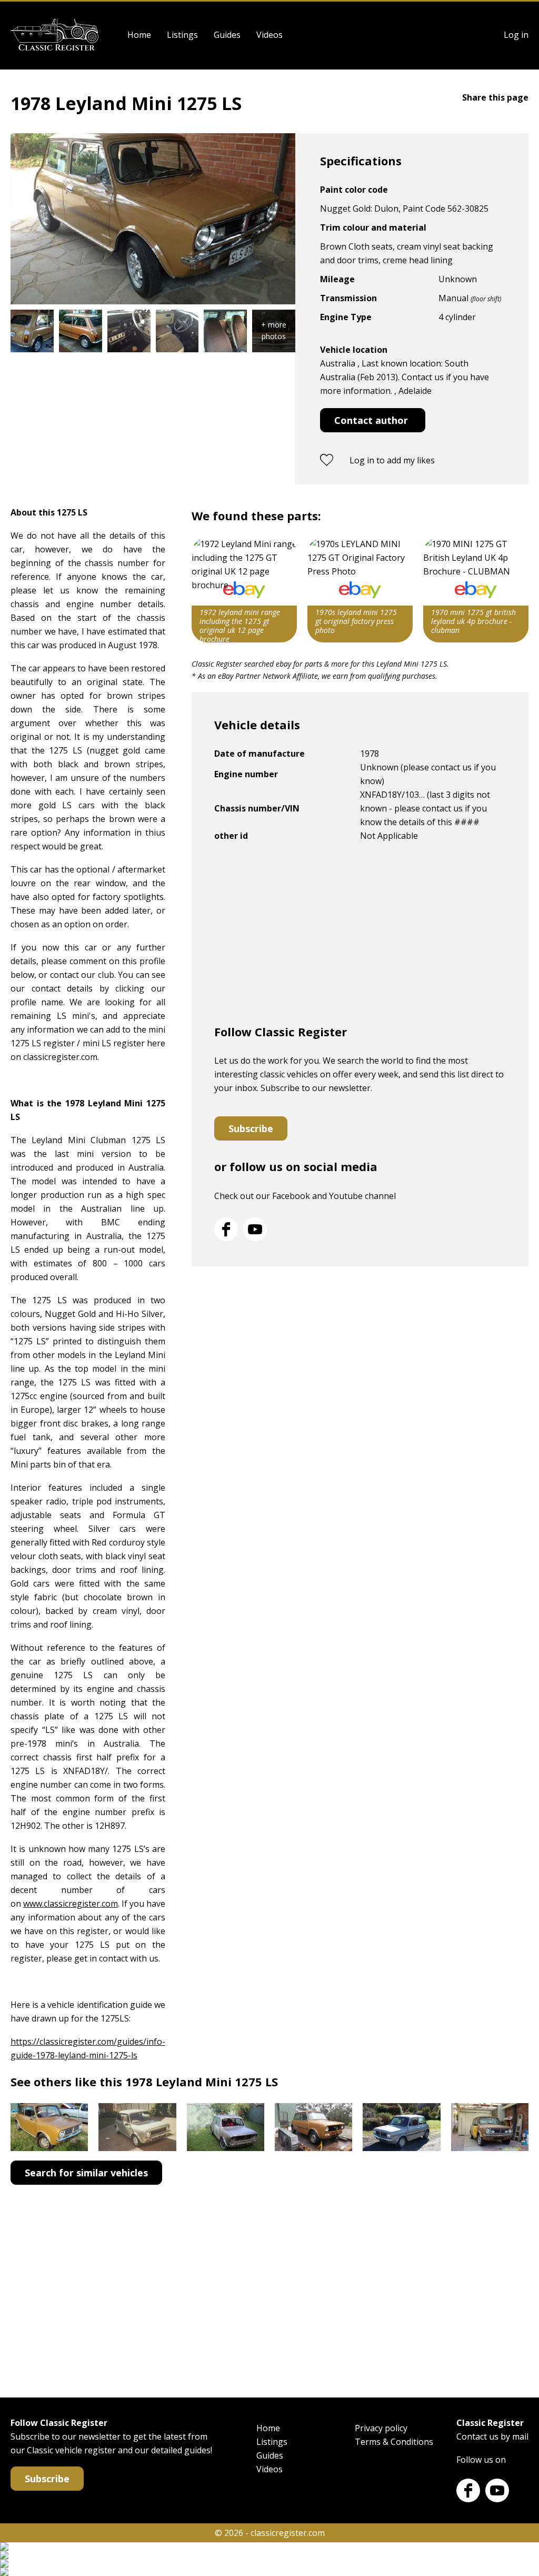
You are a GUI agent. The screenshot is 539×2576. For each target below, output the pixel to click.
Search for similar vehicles (86, 2173)
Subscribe (251, 1128)
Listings (182, 35)
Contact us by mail (492, 2436)
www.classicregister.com (71, 1904)
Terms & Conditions (394, 2442)
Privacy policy (381, 2428)
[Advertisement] (360, 937)
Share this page (495, 97)
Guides (227, 35)
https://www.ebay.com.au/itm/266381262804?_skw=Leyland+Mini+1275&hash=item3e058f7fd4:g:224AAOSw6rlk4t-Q (476, 590)
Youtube (255, 1229)
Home (139, 35)
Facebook (226, 1229)
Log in (516, 35)
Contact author (371, 420)
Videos (269, 35)
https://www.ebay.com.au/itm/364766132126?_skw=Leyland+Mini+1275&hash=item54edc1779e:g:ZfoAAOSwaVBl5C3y (360, 590)
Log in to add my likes (392, 460)
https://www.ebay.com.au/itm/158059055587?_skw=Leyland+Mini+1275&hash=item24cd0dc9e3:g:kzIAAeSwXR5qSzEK (244, 590)
